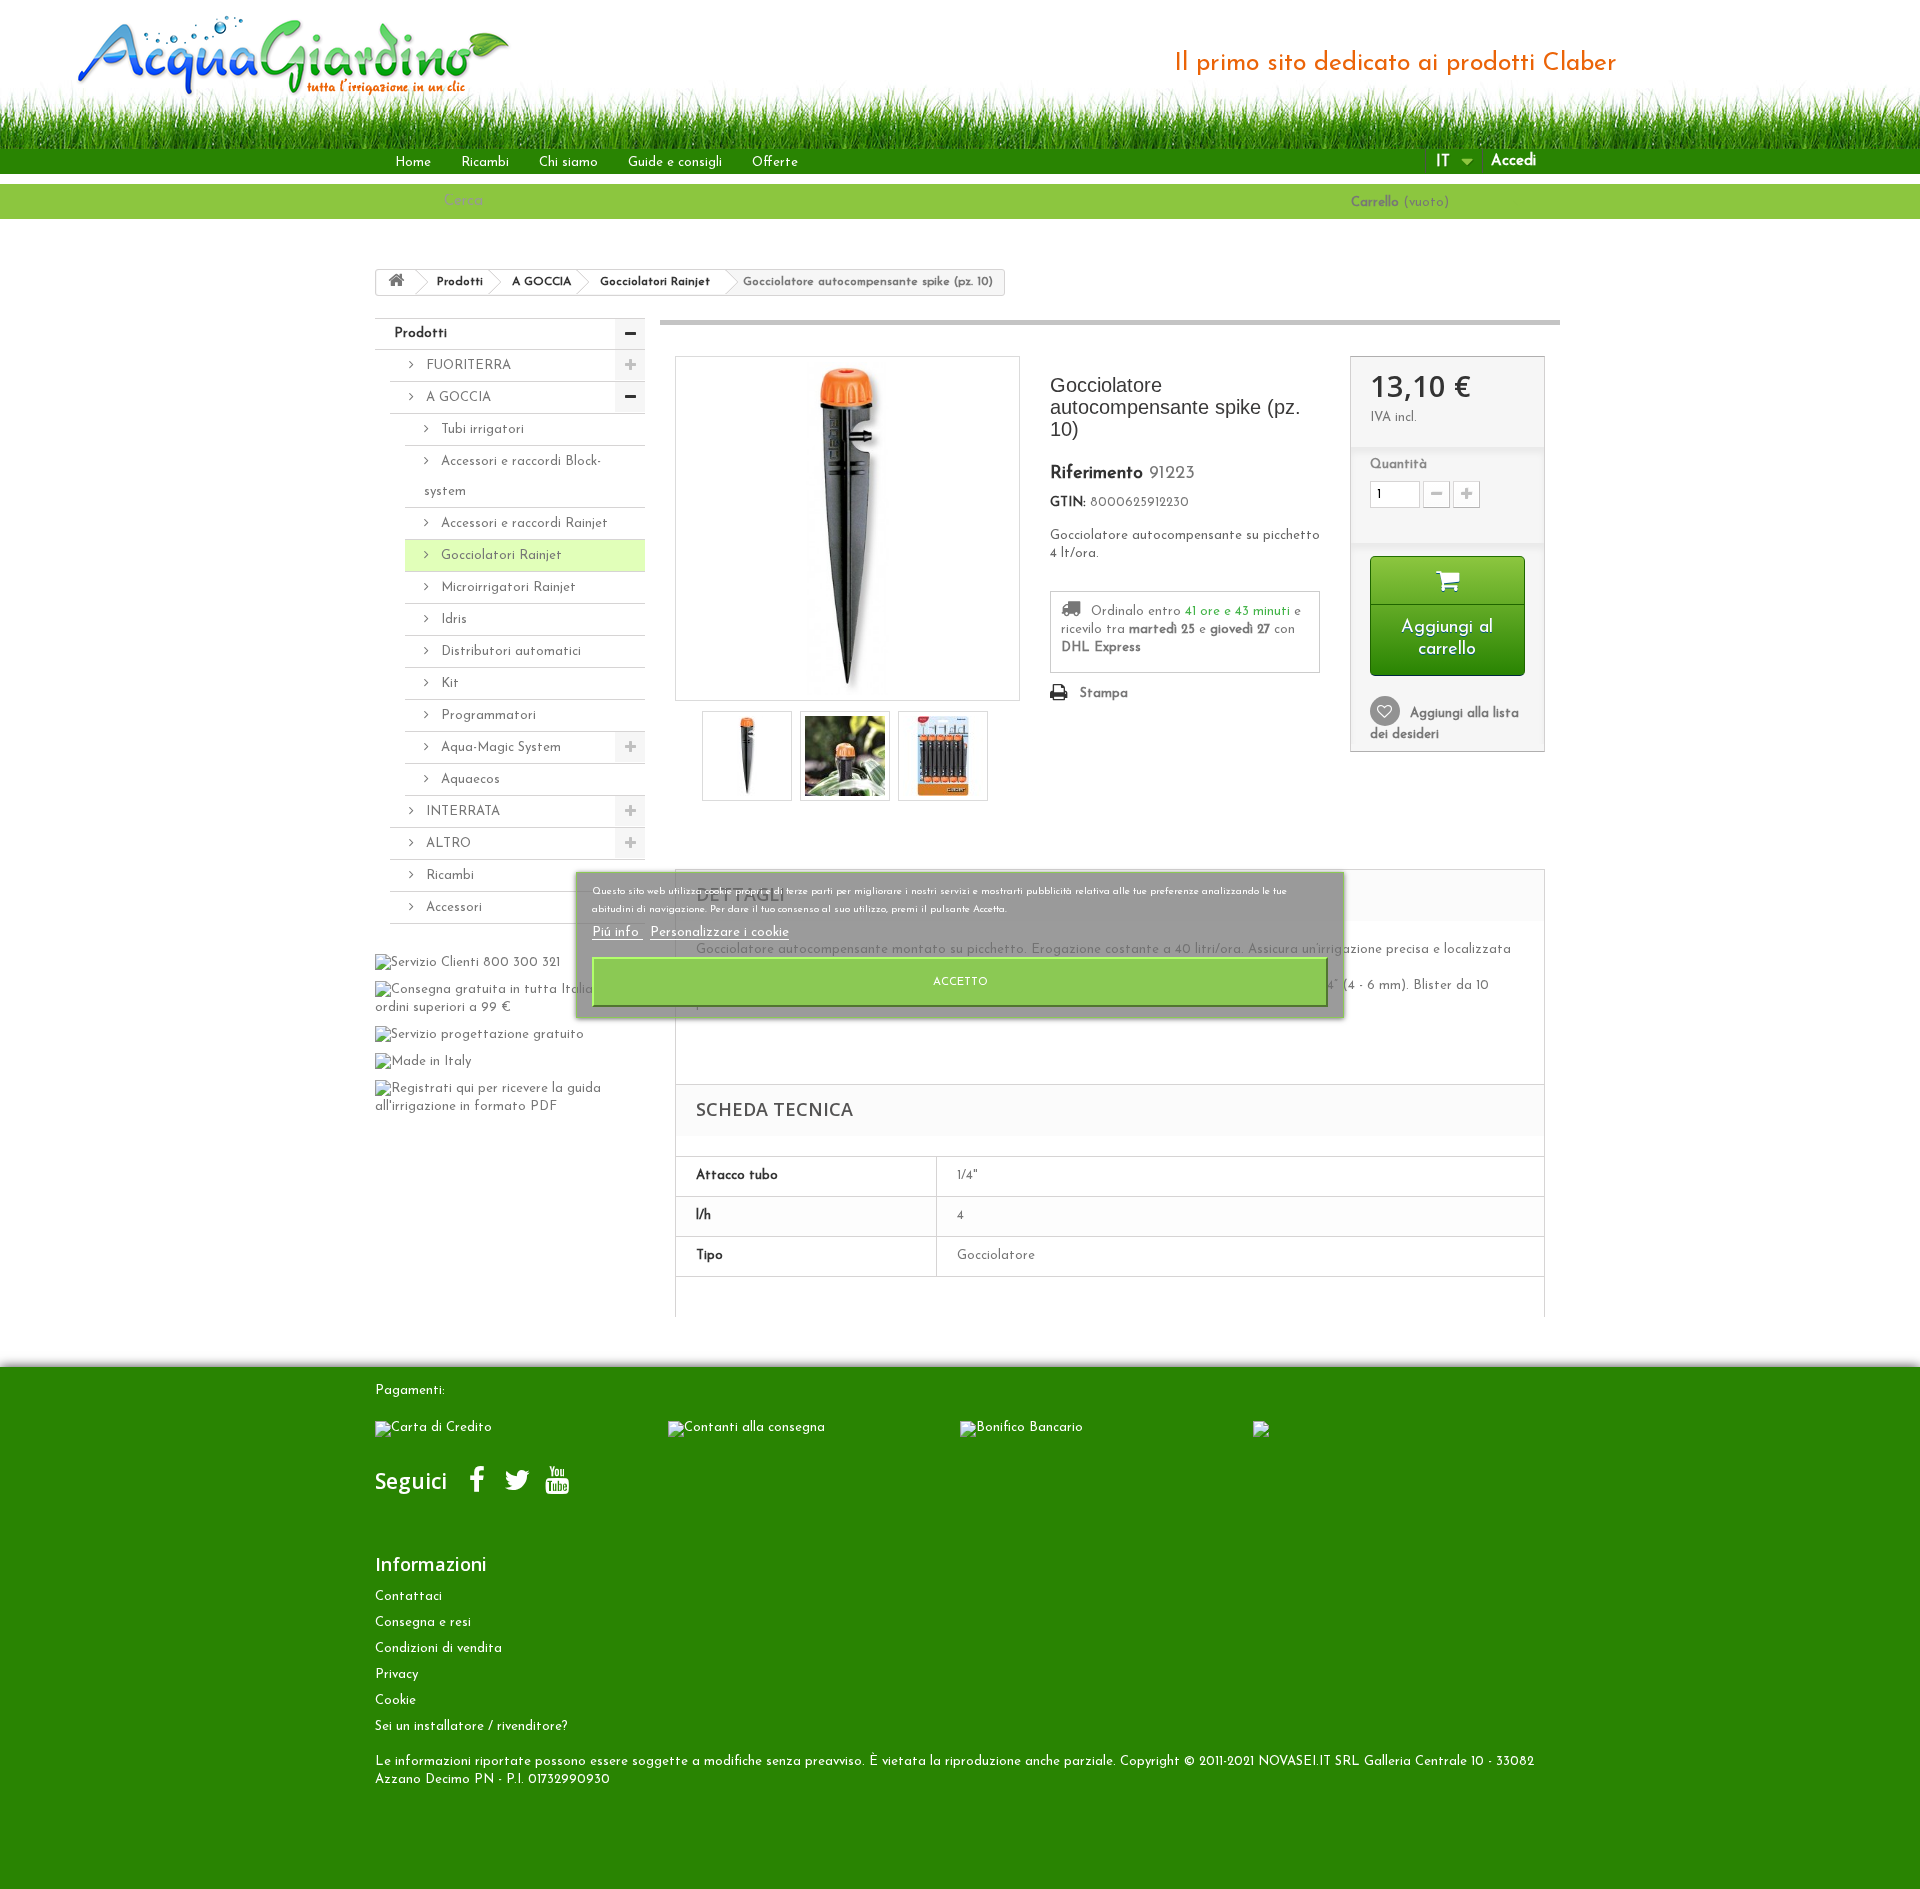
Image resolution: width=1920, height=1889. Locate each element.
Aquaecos (468, 779)
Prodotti (420, 333)
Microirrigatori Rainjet (506, 587)
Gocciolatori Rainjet (499, 555)
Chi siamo (568, 162)
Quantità (1398, 464)
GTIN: (1068, 502)
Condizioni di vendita (438, 1648)
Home (413, 162)
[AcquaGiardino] (270, 53)
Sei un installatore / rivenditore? (471, 1726)
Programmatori (486, 715)
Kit (448, 683)
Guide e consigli (675, 162)
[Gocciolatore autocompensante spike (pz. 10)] (747, 756)
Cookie (395, 1700)
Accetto (960, 982)
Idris (452, 619)
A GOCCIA (456, 397)
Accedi (1513, 161)
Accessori (452, 907)
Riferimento (1096, 474)
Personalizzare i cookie (719, 932)
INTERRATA (461, 811)
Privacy (396, 1674)
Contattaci (408, 1596)
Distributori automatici (509, 651)
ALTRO (446, 843)
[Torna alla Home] (396, 282)
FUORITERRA (466, 365)
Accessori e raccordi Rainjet (522, 523)
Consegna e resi (423, 1622)
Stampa (1104, 693)
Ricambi (485, 162)
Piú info (617, 932)
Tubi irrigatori (480, 429)
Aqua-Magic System (499, 747)
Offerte (775, 162)
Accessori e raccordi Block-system (512, 476)
